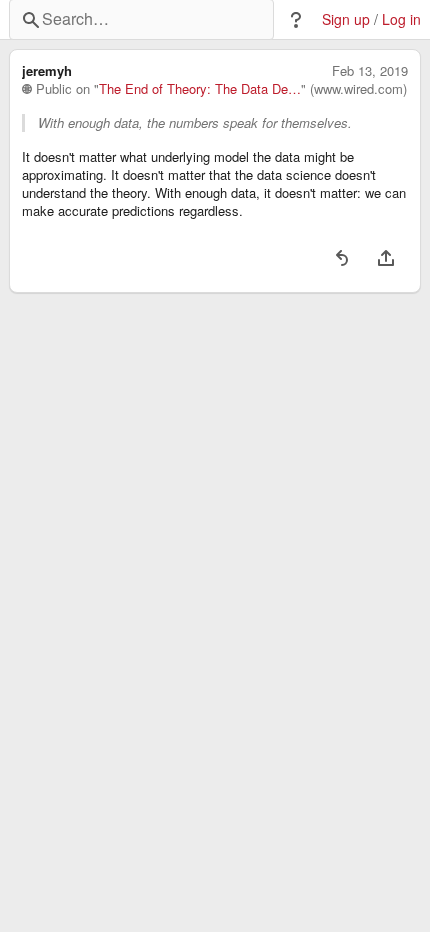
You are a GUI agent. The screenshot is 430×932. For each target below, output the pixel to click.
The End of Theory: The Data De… (200, 89)
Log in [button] (401, 19)
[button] (296, 20)
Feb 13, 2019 (370, 71)
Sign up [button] (346, 19)
